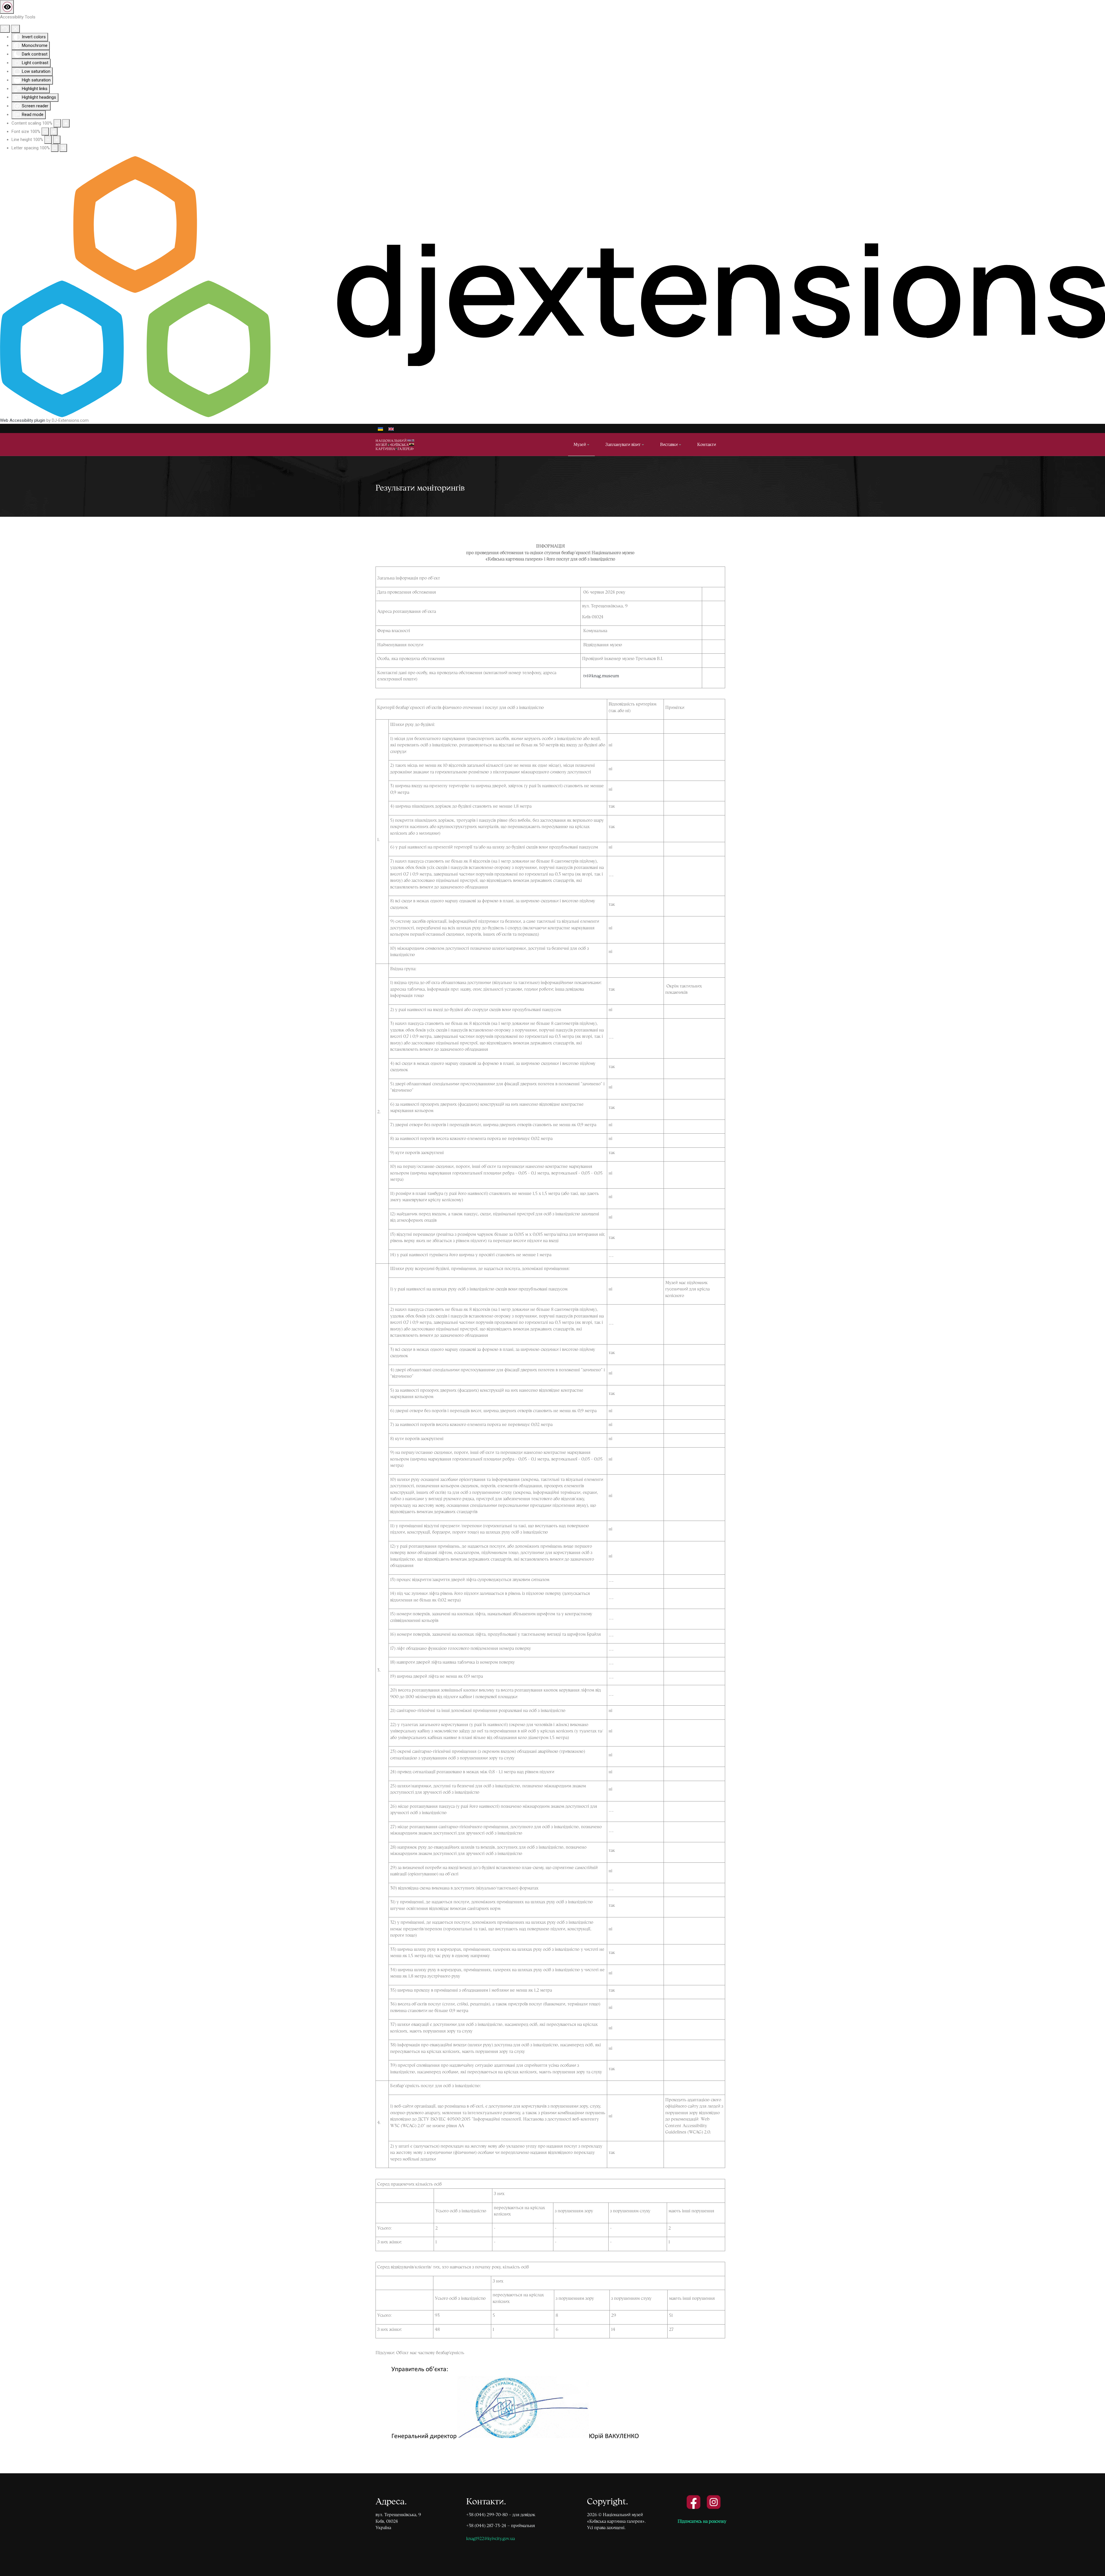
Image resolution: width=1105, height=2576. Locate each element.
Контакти (707, 444)
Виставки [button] (669, 444)
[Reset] (5, 29)
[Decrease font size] (45, 132)
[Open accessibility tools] (7, 7)
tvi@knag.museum (601, 676)
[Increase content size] (66, 123)
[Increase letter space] (63, 148)
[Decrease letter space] (55, 148)
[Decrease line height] (48, 140)
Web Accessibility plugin (23, 420)
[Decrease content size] (57, 123)
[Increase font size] (54, 132)
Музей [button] (580, 444)
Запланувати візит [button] (623, 444)
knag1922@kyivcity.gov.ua (490, 2538)
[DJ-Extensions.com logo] (552, 287)
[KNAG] (398, 444)
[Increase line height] (57, 140)
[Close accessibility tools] (15, 29)
